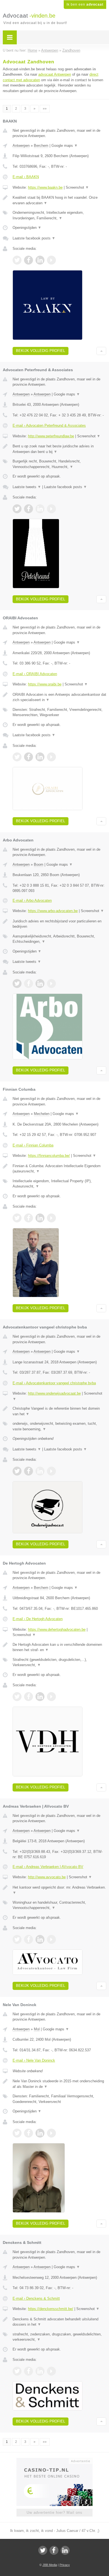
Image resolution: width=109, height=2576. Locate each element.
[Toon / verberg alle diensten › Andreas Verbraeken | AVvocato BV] (59, 1905)
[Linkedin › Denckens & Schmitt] (40, 2371)
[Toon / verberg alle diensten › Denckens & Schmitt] (59, 2337)
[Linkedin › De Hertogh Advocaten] (40, 1697)
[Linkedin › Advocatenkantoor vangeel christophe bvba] (40, 1471)
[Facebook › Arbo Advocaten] (29, 984)
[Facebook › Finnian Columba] (29, 1218)
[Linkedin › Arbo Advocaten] (40, 984)
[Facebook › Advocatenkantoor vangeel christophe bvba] (29, 1471)
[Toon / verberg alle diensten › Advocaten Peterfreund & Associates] (59, 464)
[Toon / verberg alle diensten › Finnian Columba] (59, 1184)
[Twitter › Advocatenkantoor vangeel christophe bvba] (17, 1471)
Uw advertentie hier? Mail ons (54, 2513)
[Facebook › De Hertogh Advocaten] (29, 1697)
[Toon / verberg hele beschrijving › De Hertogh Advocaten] (59, 1647)
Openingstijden (27, 228)
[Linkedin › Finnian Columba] (40, 1218)
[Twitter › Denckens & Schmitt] (17, 2371)
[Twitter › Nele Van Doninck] (17, 2133)
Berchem (41, 146)
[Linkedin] (65, 2550)
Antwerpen (21, 146)
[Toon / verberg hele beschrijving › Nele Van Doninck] (59, 2084)
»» (45, 109)
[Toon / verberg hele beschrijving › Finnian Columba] (59, 1169)
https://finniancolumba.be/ (49, 1156)
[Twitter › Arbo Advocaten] (17, 984)
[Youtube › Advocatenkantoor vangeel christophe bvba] (51, 1471)
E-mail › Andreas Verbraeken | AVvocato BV (48, 1867)
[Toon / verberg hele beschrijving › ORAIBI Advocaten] (59, 697)
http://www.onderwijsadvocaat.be (54, 1393)
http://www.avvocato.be (47, 1877)
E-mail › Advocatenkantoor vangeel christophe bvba (54, 1383)
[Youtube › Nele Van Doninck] (51, 2133)
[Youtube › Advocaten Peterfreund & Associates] (51, 509)
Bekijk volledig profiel (41, 351)
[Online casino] (54, 2460)
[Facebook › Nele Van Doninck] (29, 2133)
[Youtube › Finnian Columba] (51, 1218)
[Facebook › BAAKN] (29, 260)
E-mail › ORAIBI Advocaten (35, 674)
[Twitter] (43, 2550)
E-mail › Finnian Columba (33, 1145)
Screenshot (77, 187)
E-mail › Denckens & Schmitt (36, 2298)
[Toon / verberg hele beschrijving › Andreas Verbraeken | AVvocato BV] (59, 1890)
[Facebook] (54, 2550)
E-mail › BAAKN (26, 177)
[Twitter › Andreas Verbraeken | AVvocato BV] (17, 1939)
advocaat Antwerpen (55, 74)
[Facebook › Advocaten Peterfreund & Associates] (29, 509)
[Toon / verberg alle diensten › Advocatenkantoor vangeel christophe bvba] (59, 1426)
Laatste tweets (27, 487)
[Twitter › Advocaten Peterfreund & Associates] (17, 509)
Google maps (65, 146)
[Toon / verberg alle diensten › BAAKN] (59, 215)
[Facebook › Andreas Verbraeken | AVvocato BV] (29, 1939)
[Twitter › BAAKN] (17, 260)
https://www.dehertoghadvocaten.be (57, 1629)
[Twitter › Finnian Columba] (17, 1218)
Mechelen (42, 1114)
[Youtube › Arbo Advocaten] (51, 984)
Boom (39, 864)
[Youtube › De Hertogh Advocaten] (51, 1697)
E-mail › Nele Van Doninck (34, 2060)
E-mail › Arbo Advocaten (32, 900)
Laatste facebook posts (34, 238)
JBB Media (50, 2565)
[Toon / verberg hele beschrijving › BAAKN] (59, 200)
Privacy (65, 2565)
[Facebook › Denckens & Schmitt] (29, 2371)
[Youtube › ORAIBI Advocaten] (51, 757)
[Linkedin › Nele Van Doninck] (40, 2133)
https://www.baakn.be (45, 187)
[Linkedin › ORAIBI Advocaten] (40, 757)
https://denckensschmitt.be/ (51, 2309)
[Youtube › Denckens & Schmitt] (51, 2371)
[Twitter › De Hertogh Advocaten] (17, 1697)
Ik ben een (85, 4)
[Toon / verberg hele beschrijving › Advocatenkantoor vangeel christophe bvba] (59, 1411)
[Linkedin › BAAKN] (40, 260)
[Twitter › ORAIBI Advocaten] (17, 757)
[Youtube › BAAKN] (51, 260)
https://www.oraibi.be (45, 684)
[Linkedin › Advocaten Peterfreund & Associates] (40, 509)
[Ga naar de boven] (101, 351)
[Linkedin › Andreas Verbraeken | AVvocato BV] (40, 1939)
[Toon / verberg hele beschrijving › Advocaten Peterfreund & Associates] (59, 449)
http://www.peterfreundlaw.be (51, 436)
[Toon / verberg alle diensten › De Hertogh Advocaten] (59, 1662)
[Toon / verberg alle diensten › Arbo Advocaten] (59, 939)
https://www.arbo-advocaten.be (53, 911)
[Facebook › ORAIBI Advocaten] (29, 757)
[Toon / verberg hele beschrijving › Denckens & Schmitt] (59, 2322)
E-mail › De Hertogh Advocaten (38, 1619)
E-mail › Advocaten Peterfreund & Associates (49, 425)
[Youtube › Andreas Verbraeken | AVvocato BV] (51, 1939)
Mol (37, 2029)
